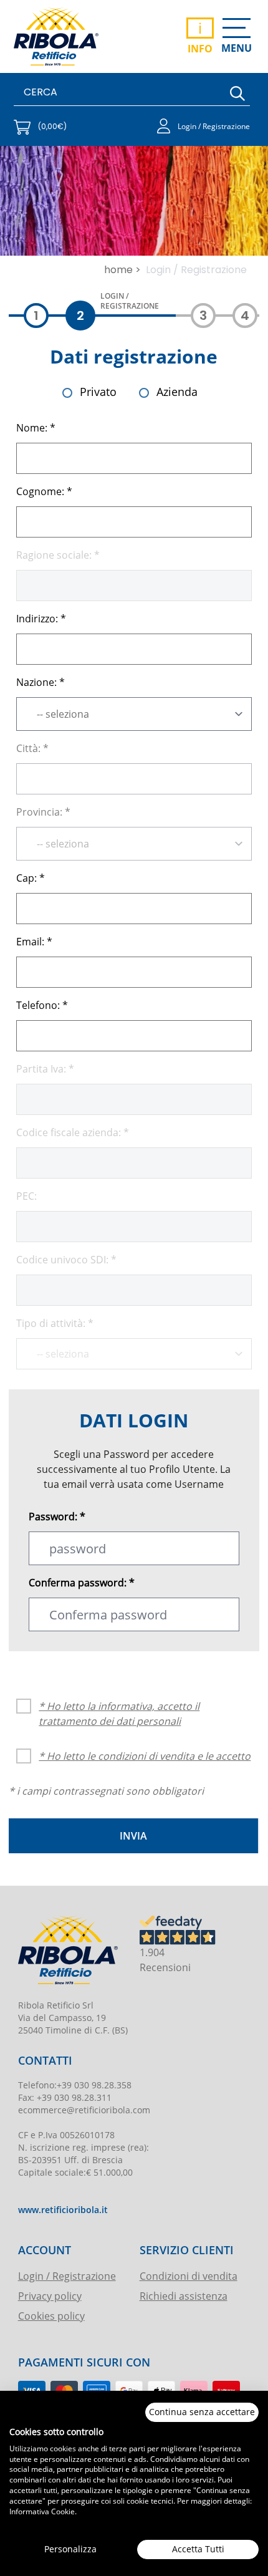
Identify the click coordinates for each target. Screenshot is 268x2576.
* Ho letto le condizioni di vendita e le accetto (145, 1756)
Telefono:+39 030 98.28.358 (75, 2085)
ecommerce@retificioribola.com (84, 2110)
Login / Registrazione (67, 2276)
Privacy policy (50, 2296)
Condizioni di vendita (189, 2276)
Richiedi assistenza (184, 2296)
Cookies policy (51, 2316)
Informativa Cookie (42, 2511)
